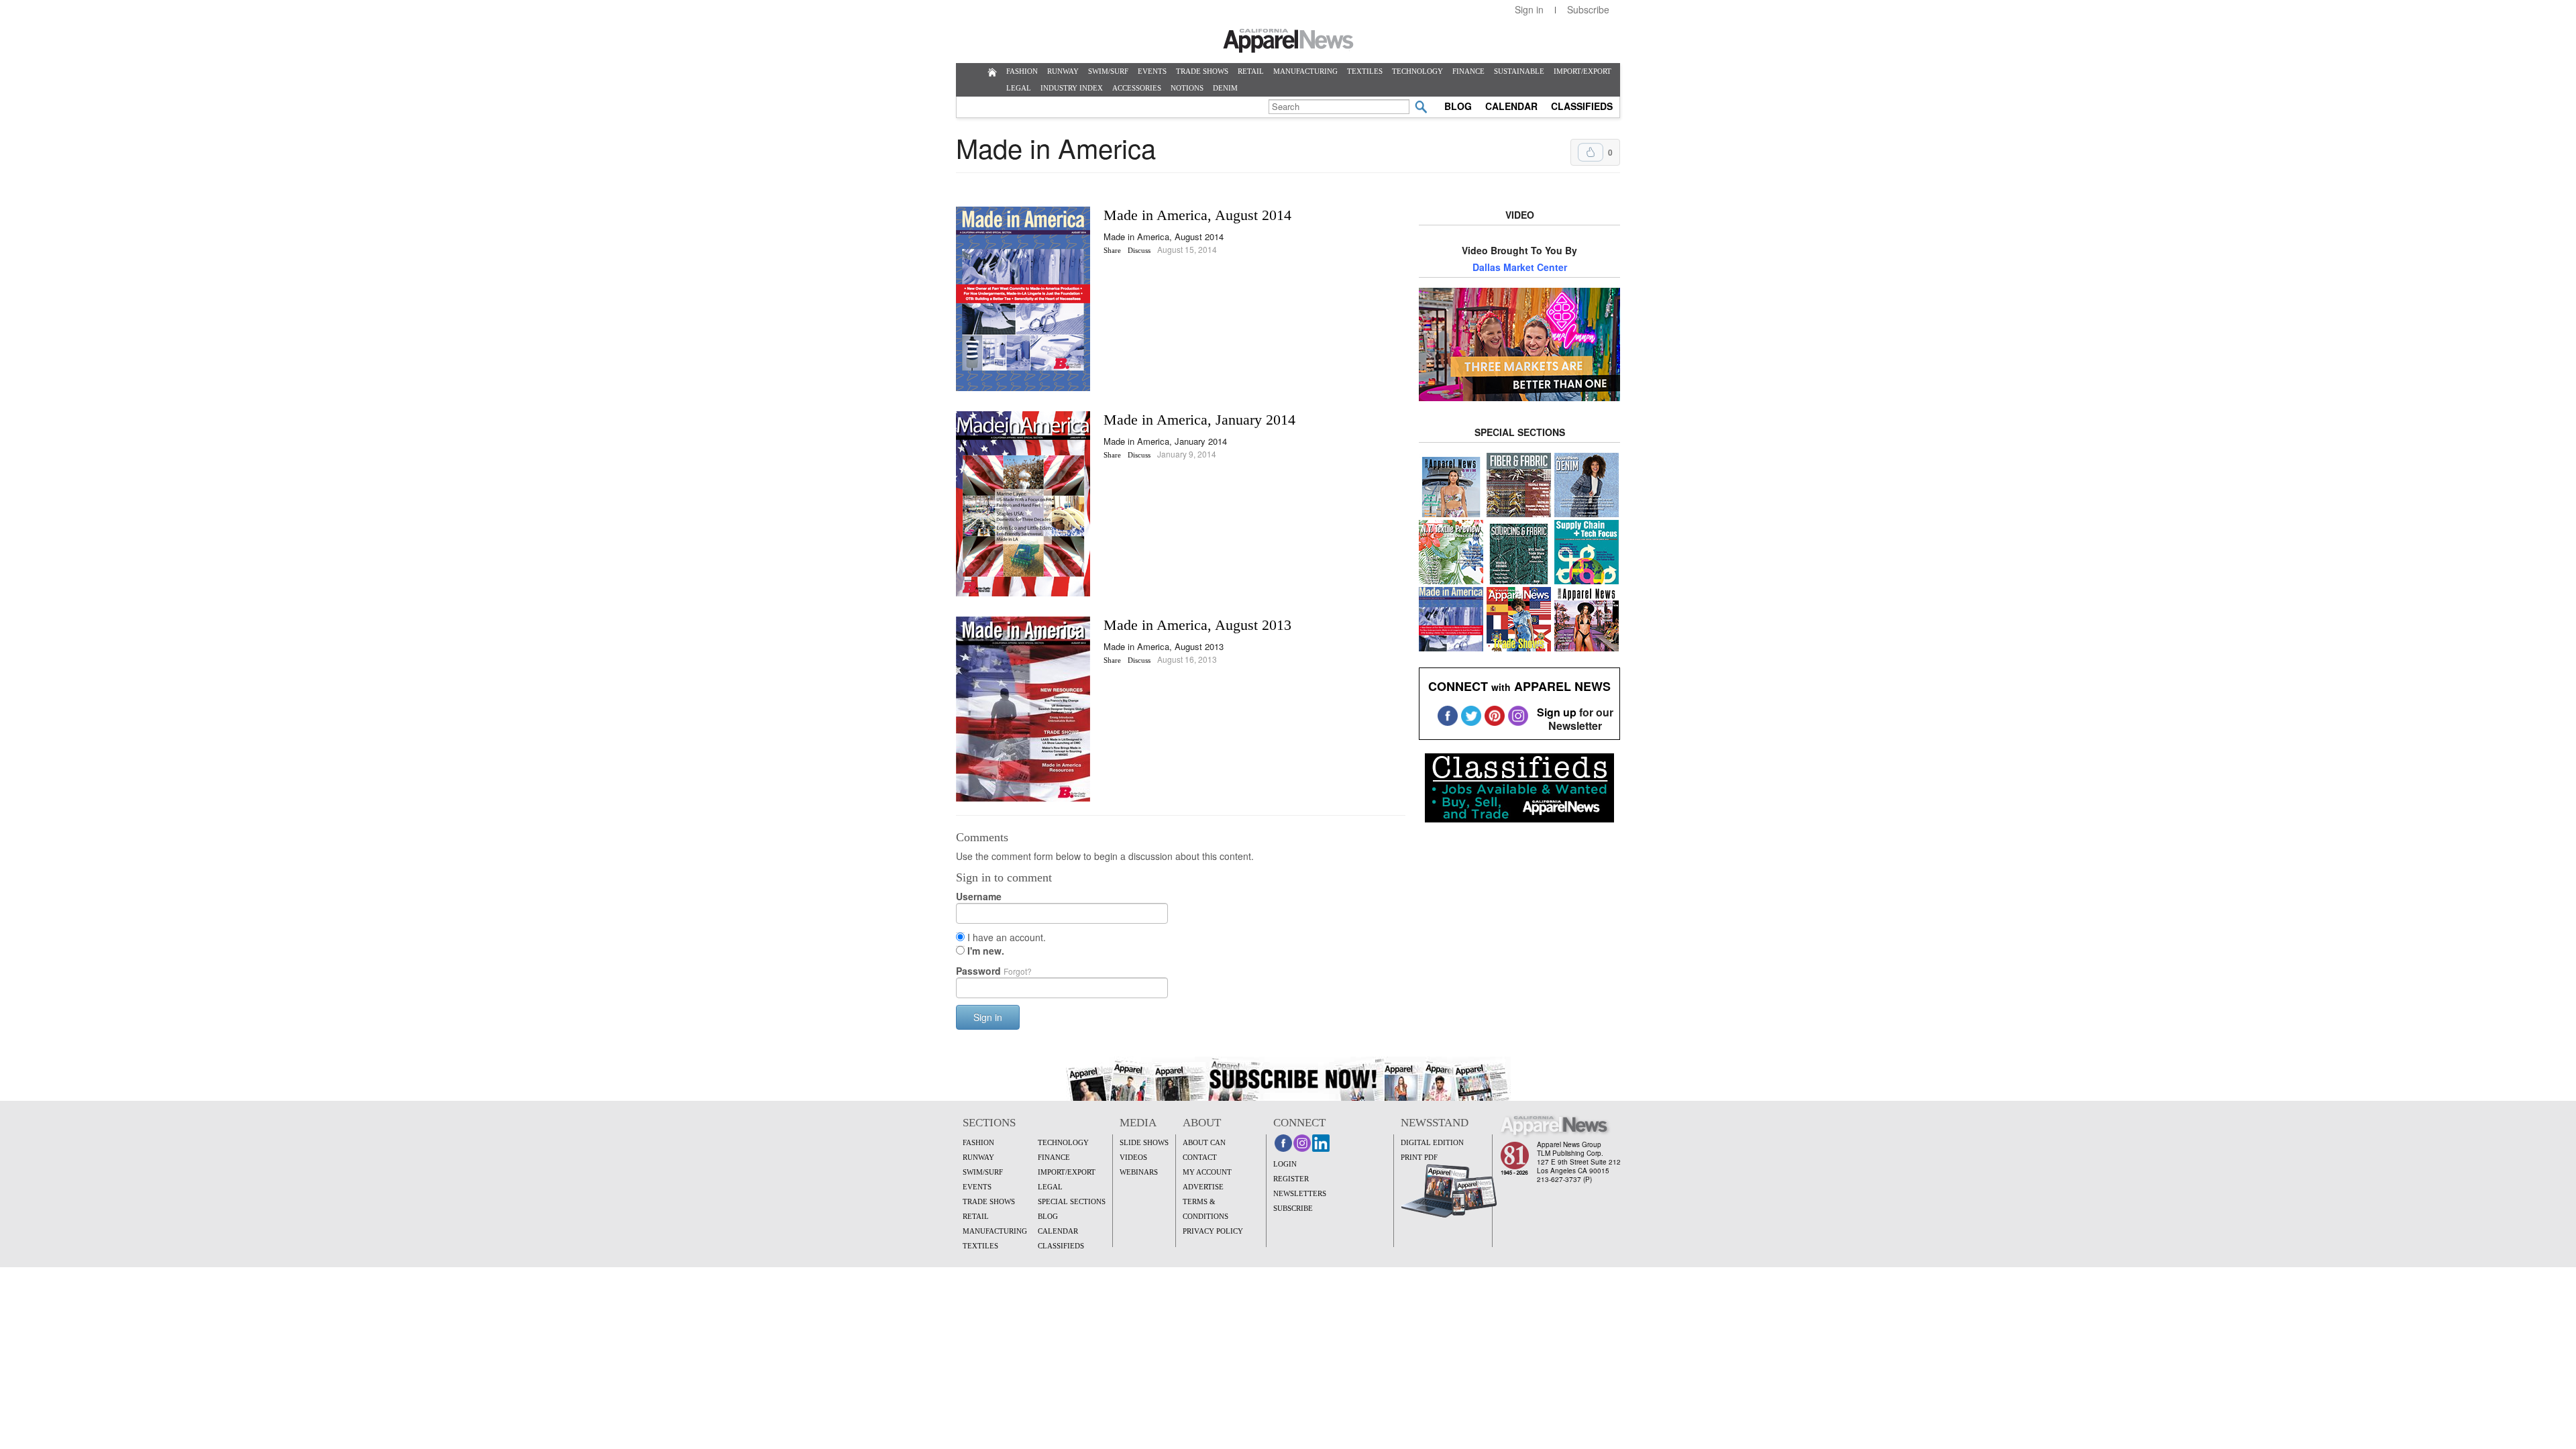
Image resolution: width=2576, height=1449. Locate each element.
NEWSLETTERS (1300, 1193)
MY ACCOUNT (1207, 1172)
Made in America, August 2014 (1197, 215)
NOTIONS (1187, 88)
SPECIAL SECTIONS (1072, 1201)
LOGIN (1285, 1164)
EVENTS (1152, 71)
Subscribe (1588, 9)
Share (1112, 250)
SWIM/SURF (1108, 71)
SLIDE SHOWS (1144, 1142)
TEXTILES (1365, 71)
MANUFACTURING (1305, 71)
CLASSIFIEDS (1582, 106)
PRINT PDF (1419, 1157)
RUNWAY (1063, 71)
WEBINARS (1139, 1172)
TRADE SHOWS (1202, 71)
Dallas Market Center (1520, 267)
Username (979, 896)
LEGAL (1019, 88)
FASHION (1022, 71)
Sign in (1529, 9)
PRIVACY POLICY (1213, 1231)
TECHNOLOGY (1417, 71)
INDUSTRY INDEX (1072, 88)
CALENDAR (1511, 106)
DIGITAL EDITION (1432, 1142)
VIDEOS (1133, 1157)
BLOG (1458, 106)
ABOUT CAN (1204, 1142)
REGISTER (1291, 1179)
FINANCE (1468, 71)
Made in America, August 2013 (1197, 625)
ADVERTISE (1203, 1187)
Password (994, 971)
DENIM (1225, 88)
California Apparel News (1288, 41)
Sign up (1557, 712)
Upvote (1591, 152)
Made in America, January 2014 (1199, 420)
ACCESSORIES (1137, 88)
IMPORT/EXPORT (1582, 71)
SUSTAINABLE (1519, 71)
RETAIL (1251, 71)
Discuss (1139, 250)
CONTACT (1200, 1157)
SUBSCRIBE (1293, 1208)
